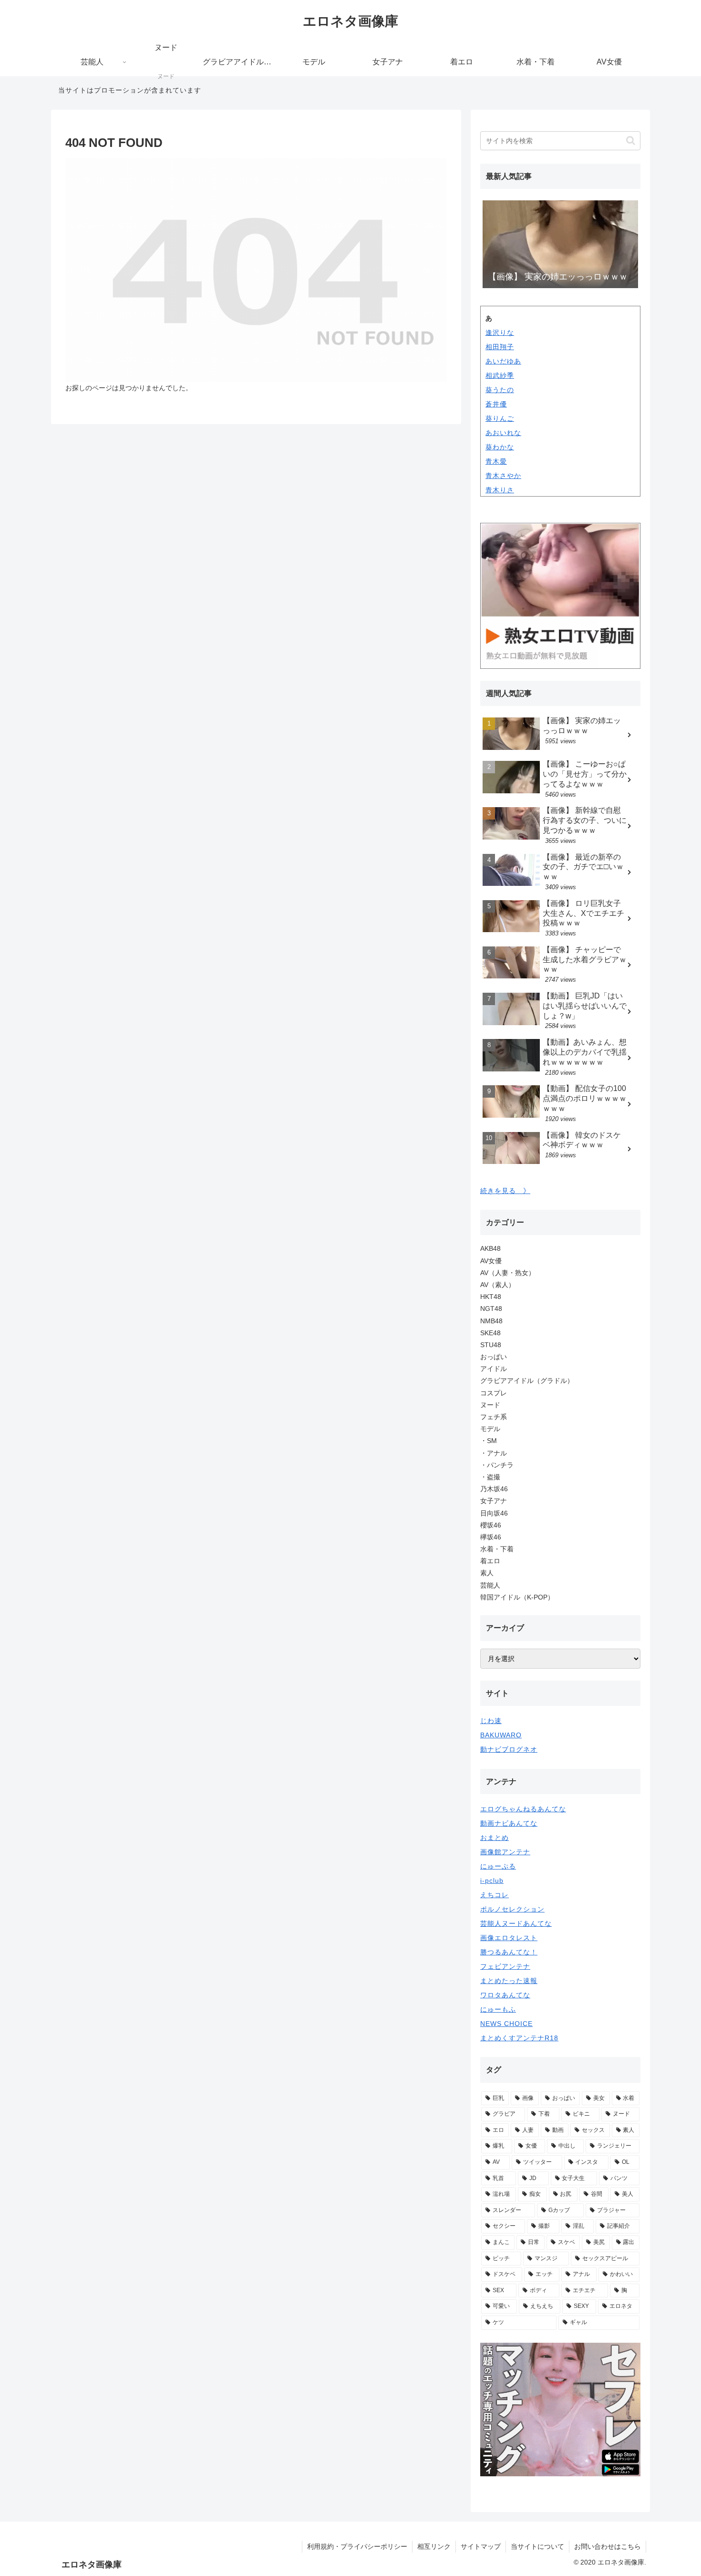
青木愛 (496, 461)
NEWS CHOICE (506, 2024)
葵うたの (500, 390)
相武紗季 (500, 375)
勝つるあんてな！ (509, 1952)
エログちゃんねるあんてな (523, 1809)
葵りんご (500, 418)
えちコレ (495, 1895)
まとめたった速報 (509, 1981)
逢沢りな (500, 332)
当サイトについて (537, 2546)
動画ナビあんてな (509, 1823)
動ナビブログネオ (509, 1749)
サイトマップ (481, 2546)
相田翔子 (500, 347)
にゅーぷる (498, 1866)
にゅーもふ (498, 2009)
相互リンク (434, 2546)
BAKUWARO (501, 1735)
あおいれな (503, 433)
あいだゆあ (503, 361)
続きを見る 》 (505, 1191)
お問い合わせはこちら (608, 2546)
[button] (631, 140)
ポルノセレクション (512, 1909)
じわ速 (491, 1721)
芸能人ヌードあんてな (516, 1923)
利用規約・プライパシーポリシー (357, 2546)
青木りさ (500, 490)
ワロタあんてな (505, 1995)
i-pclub (492, 1880)
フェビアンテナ (505, 1966)
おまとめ (495, 1838)
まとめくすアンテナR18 (519, 2038)
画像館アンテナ (505, 1852)
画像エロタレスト (509, 1938)
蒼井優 (496, 404)
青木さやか (503, 476)
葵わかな (500, 447)
